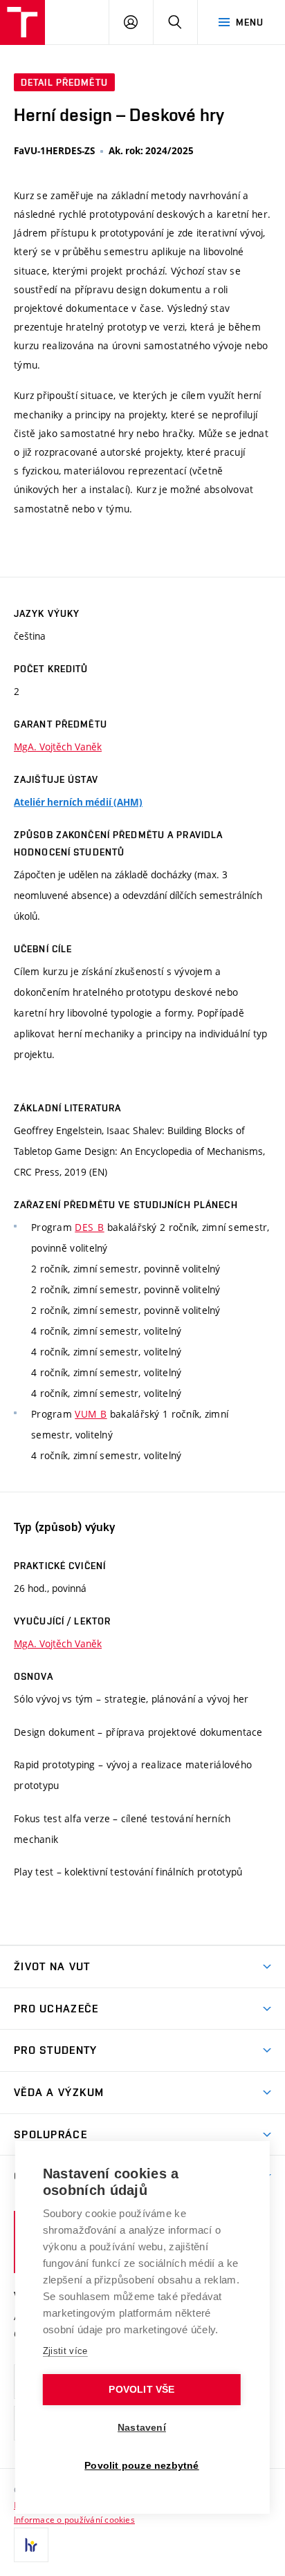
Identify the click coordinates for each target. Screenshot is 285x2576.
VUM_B (91, 1414)
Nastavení (142, 2428)
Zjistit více (65, 2351)
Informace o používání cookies (74, 2519)
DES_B (89, 1227)
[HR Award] (31, 2545)
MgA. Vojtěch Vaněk (58, 747)
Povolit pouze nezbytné (141, 2466)
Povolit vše (141, 2390)
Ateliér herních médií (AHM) (78, 802)
